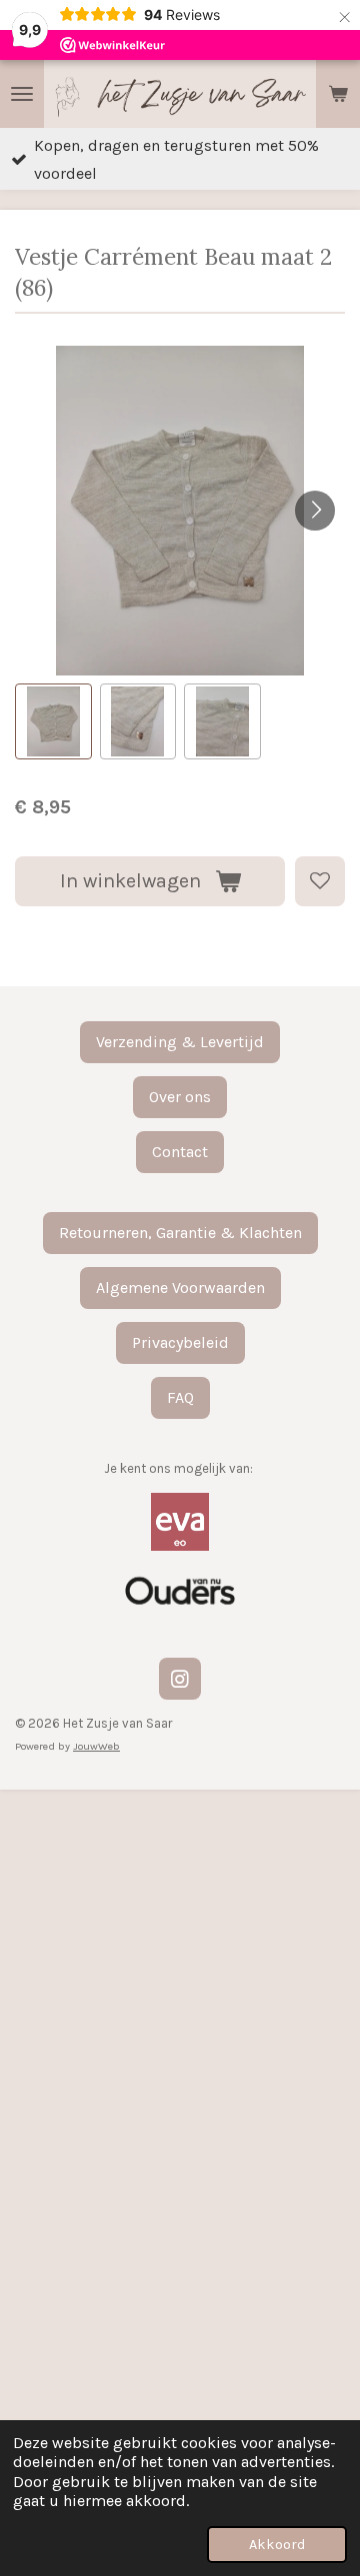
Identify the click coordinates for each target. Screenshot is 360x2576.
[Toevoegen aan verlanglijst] (320, 881)
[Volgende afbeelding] (315, 511)
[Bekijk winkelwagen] (338, 94)
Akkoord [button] (277, 2545)
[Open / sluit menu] (22, 94)
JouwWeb (96, 1746)
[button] (53, 722)
